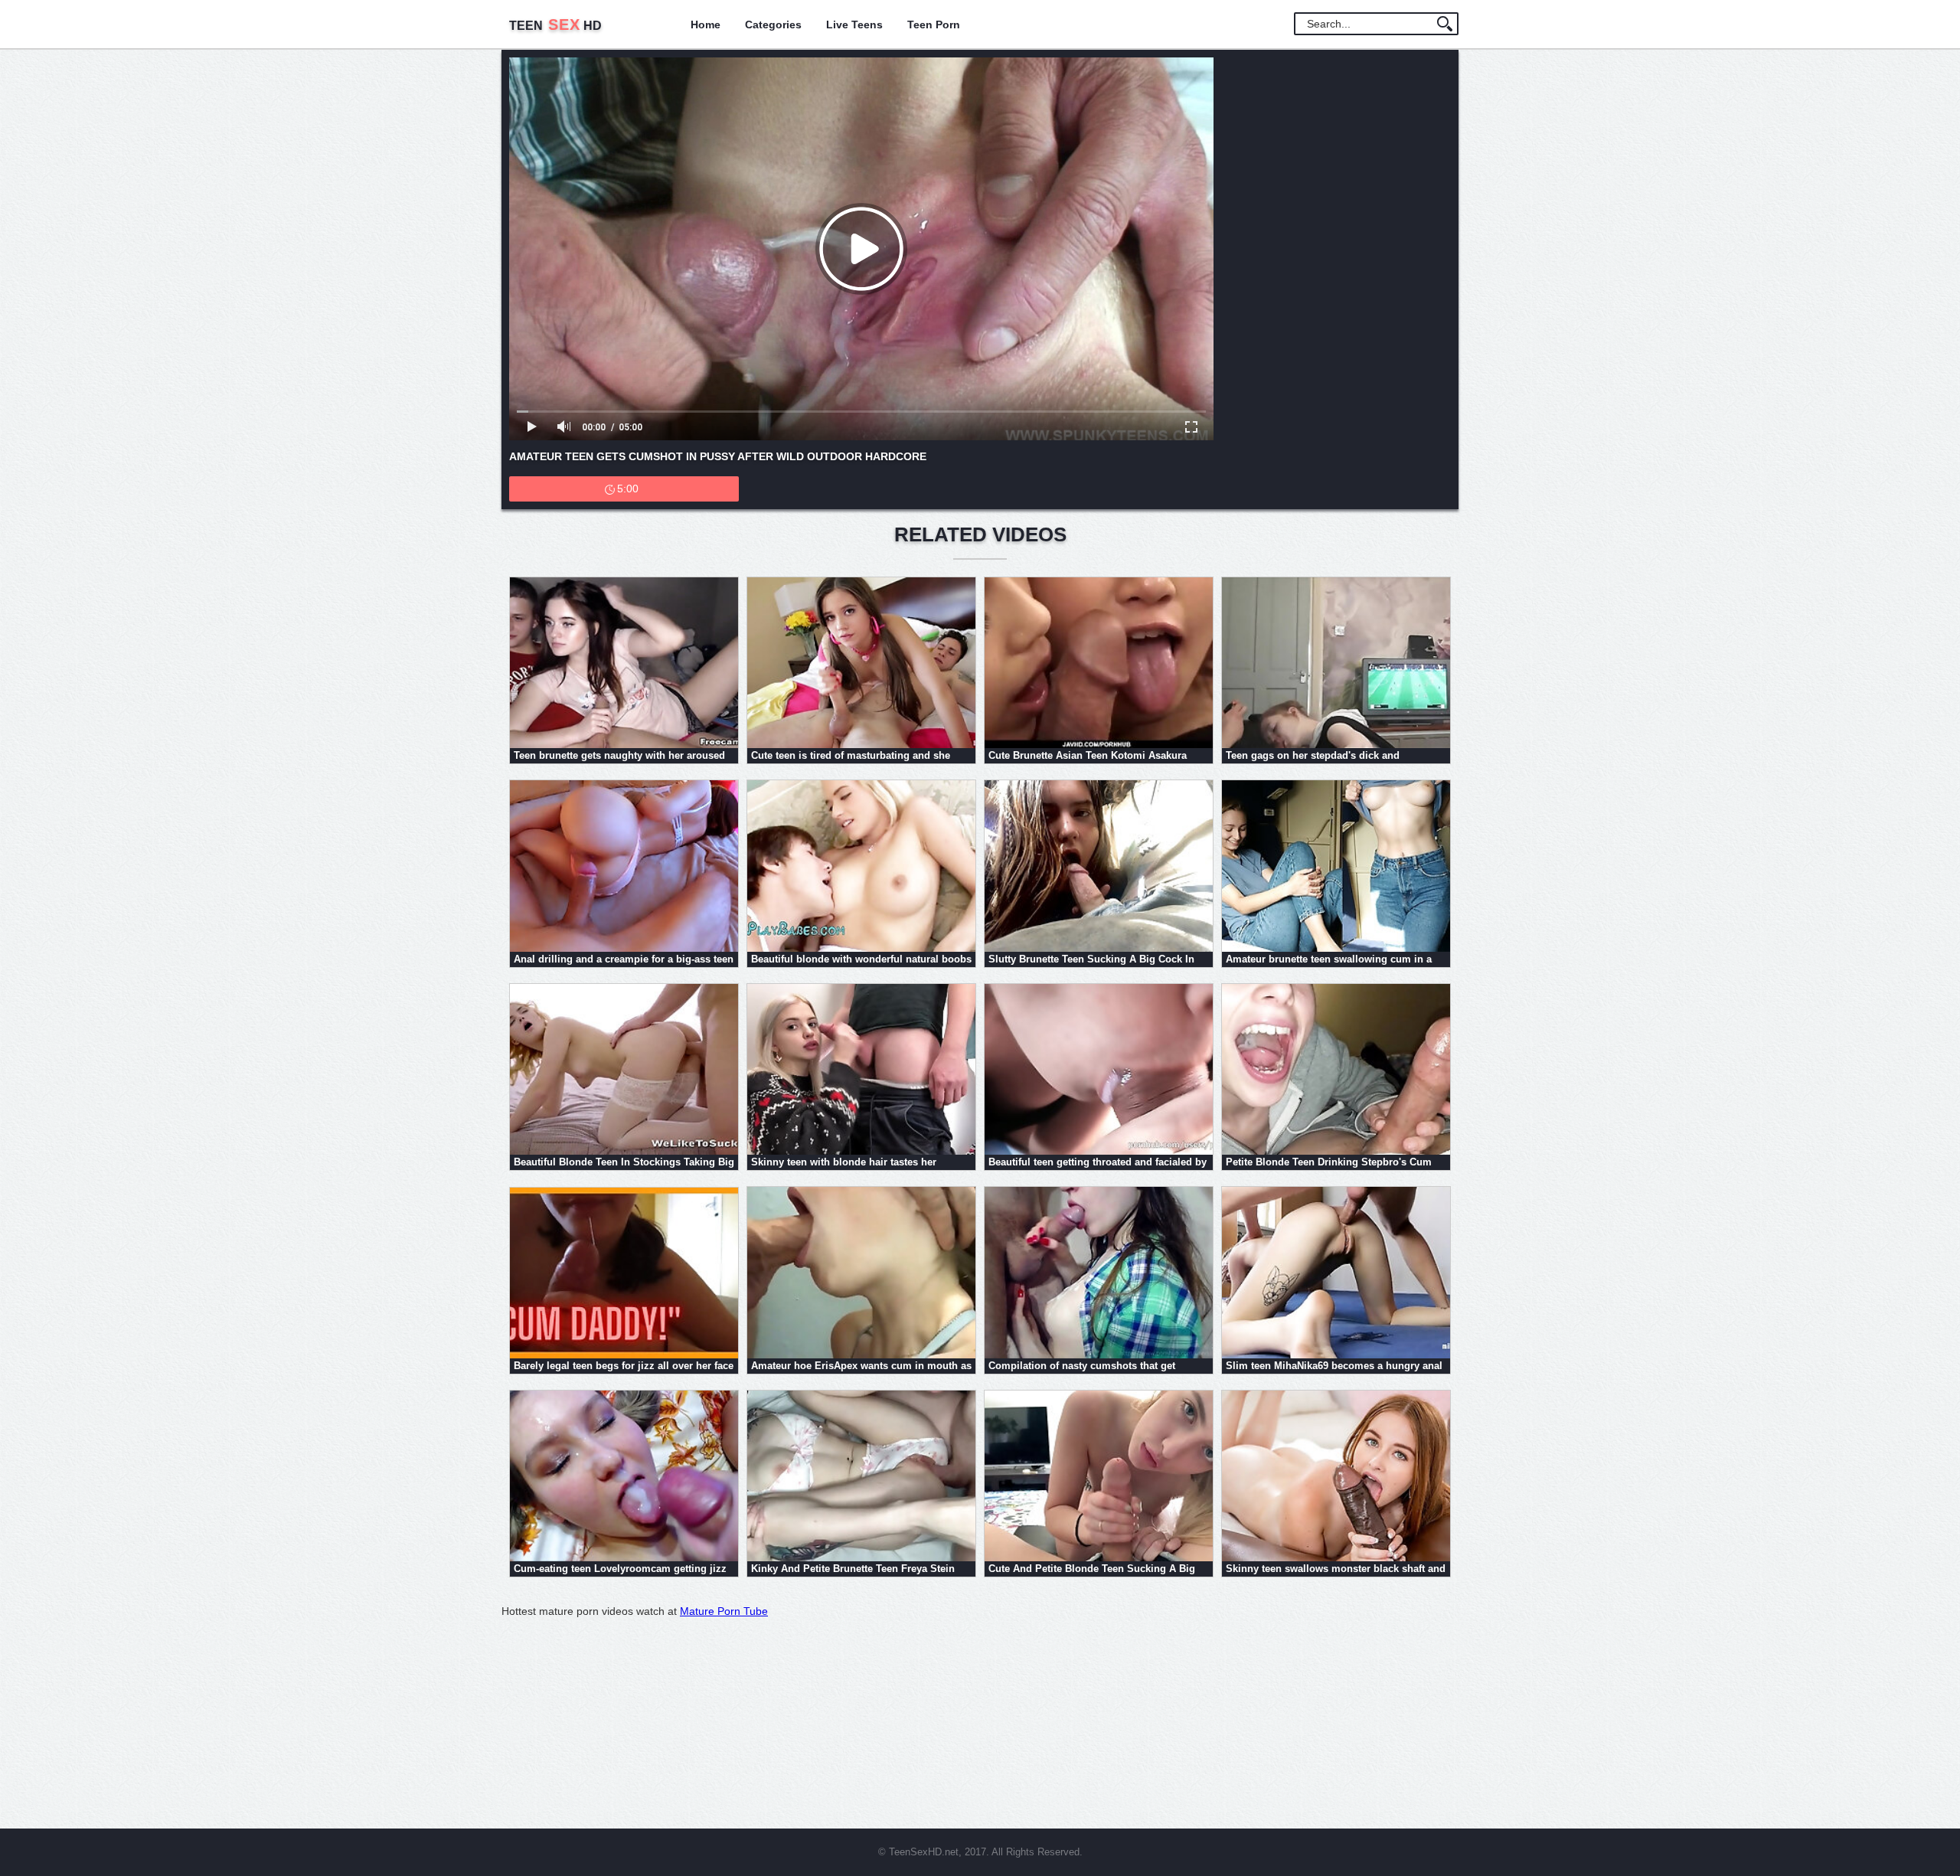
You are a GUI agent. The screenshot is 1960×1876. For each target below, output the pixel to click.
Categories (773, 25)
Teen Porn (934, 25)
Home (706, 25)
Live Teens (854, 25)
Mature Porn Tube (724, 1611)
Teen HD (555, 26)
